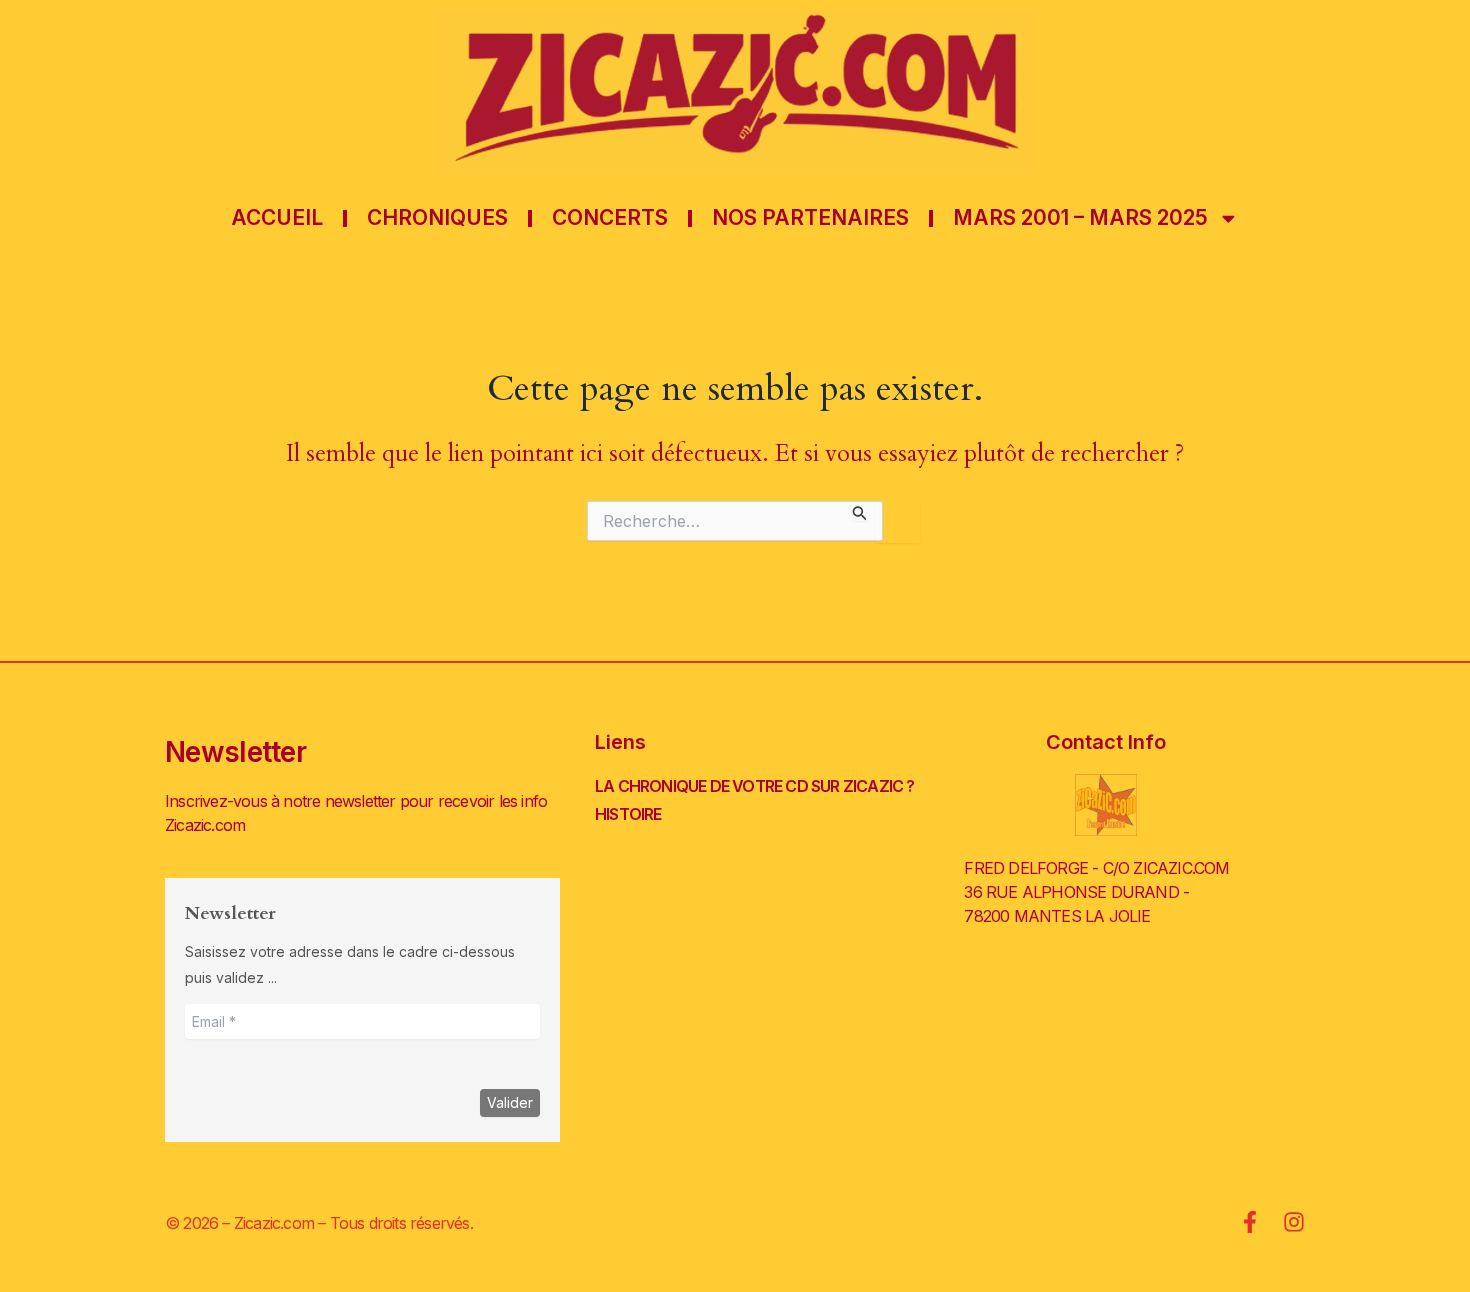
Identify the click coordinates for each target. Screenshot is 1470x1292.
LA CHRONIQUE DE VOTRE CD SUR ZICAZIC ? (755, 786)
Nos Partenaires (810, 217)
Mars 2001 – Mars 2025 (1080, 217)
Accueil (277, 217)
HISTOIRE (628, 814)
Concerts (610, 217)
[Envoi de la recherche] (860, 510)
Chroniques (437, 217)
